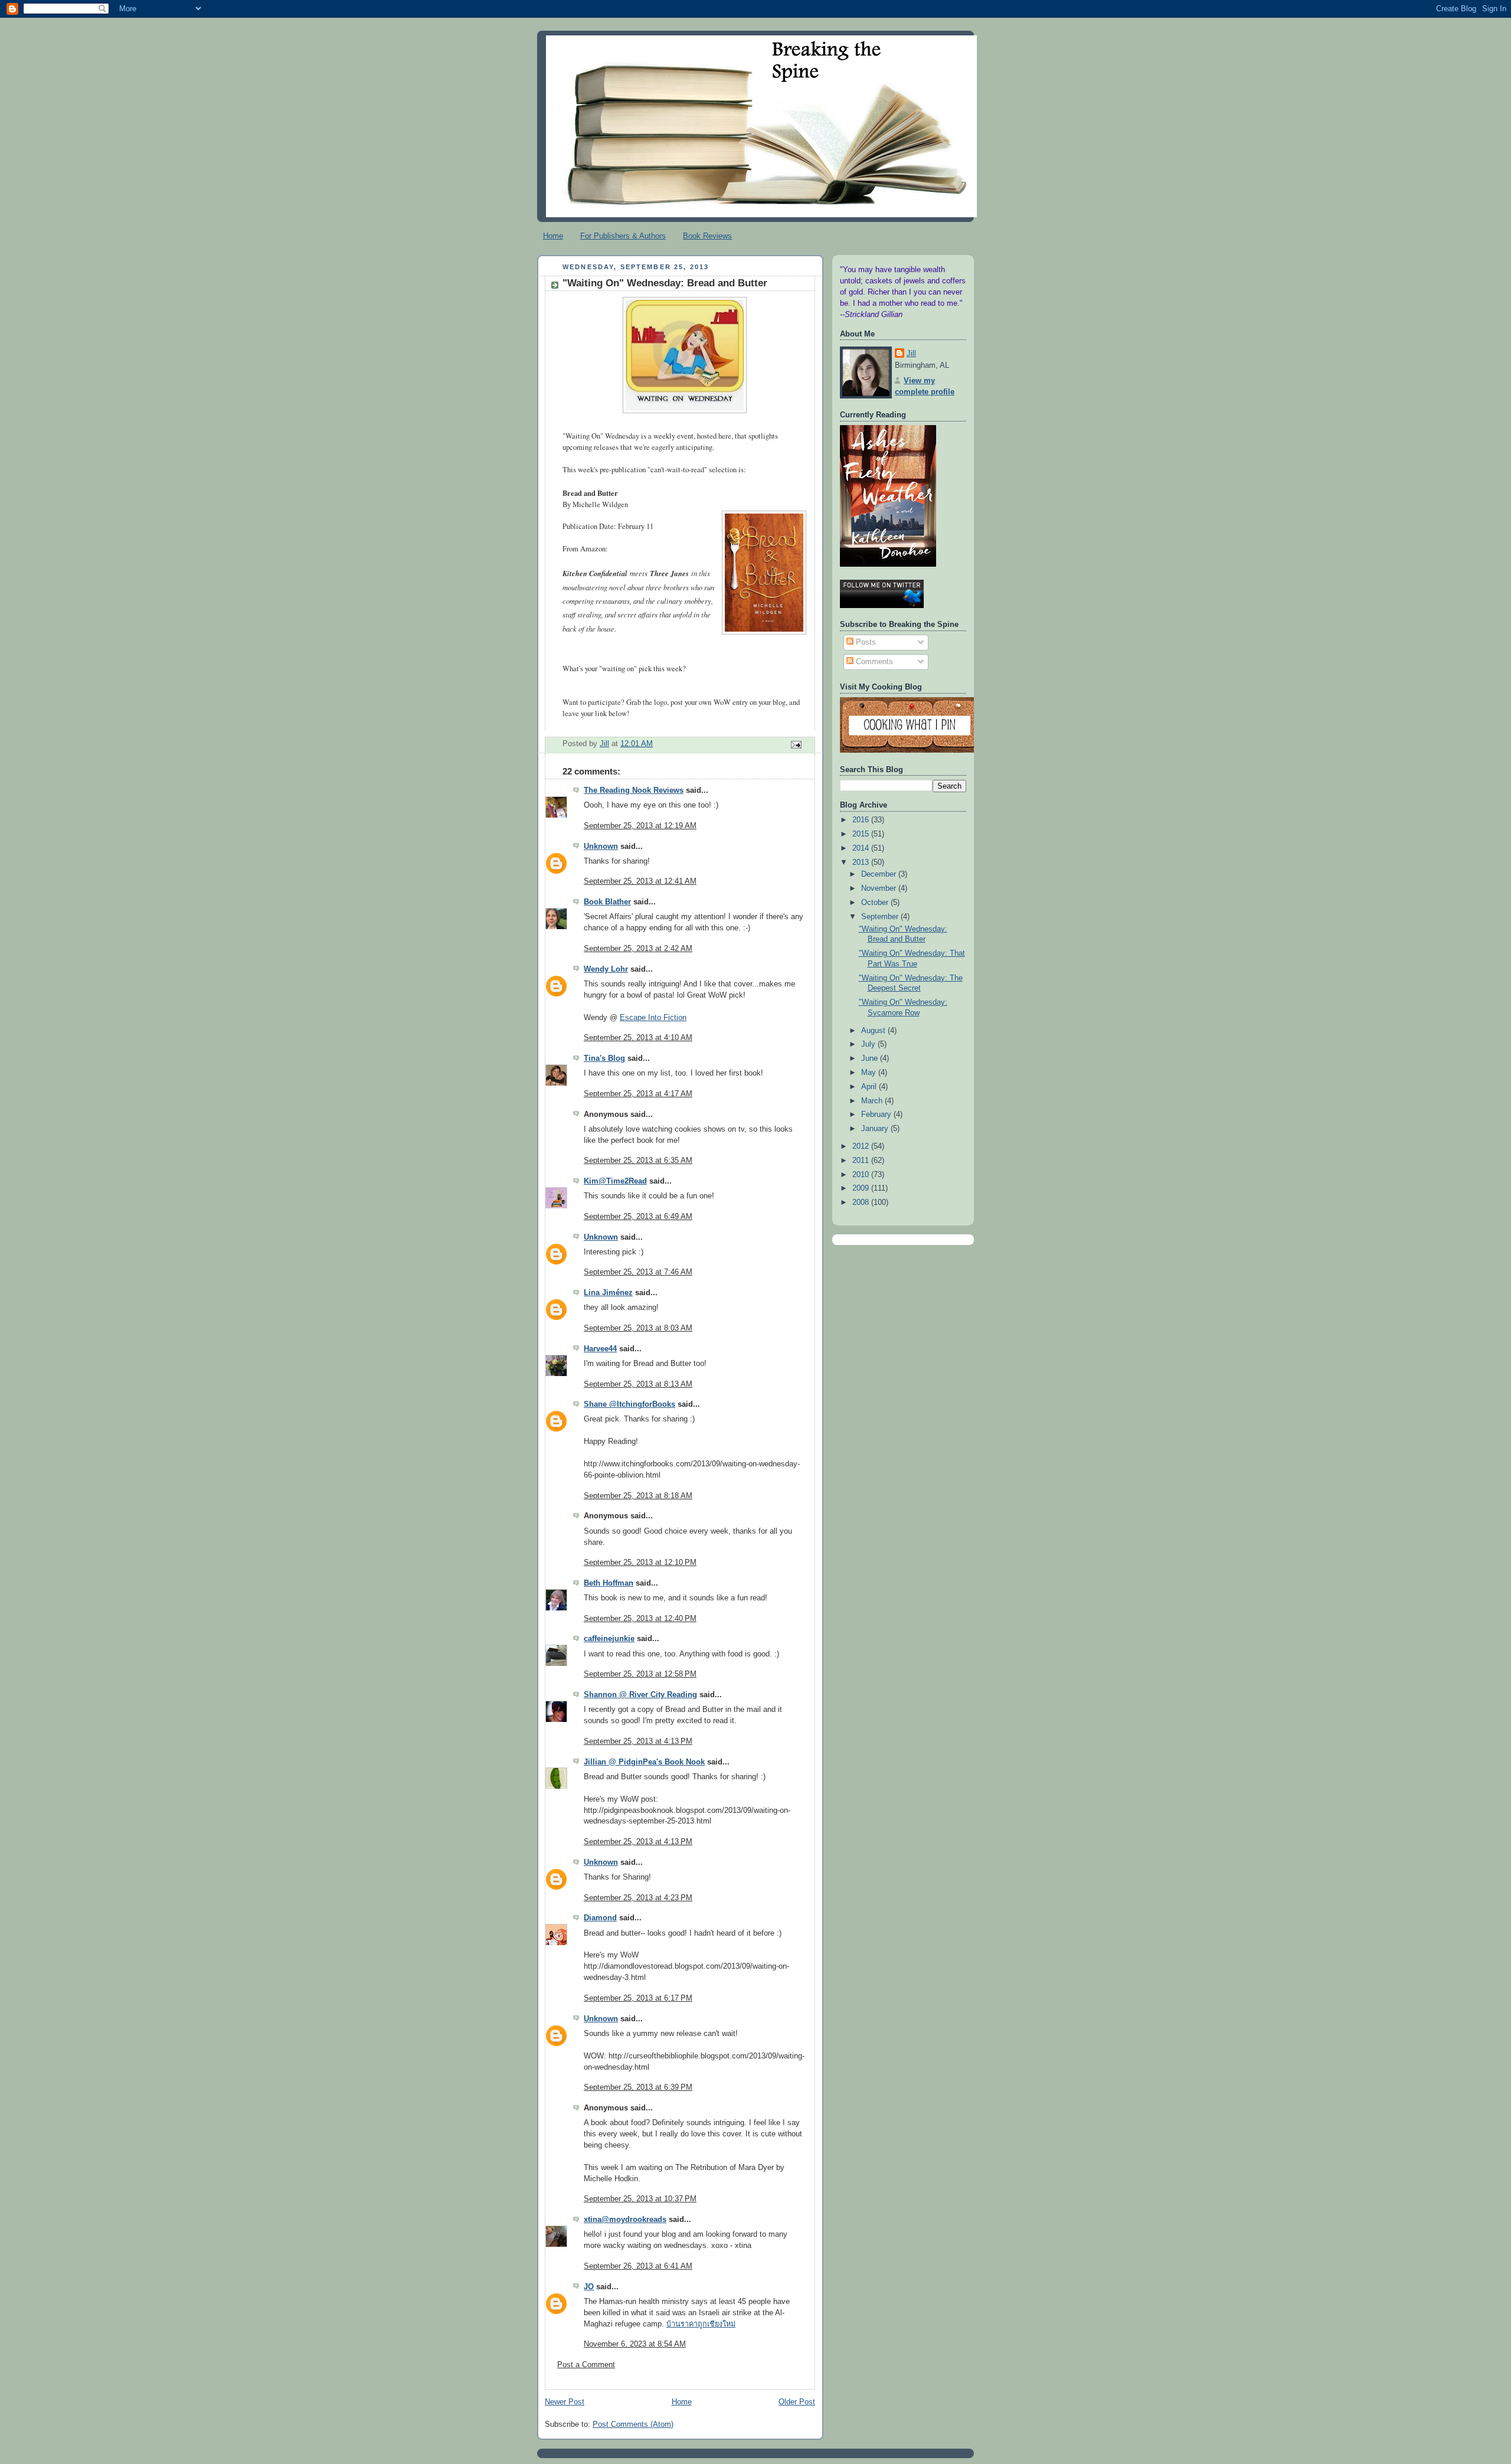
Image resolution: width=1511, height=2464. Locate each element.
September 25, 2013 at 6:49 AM (638, 1217)
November (880, 888)
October (876, 903)
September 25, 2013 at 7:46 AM (638, 1272)
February (877, 1115)
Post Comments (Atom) (633, 2424)
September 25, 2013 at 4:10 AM (638, 1038)
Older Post (797, 2402)
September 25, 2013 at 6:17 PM (638, 1998)
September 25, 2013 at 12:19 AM (640, 826)
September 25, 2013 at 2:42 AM (638, 949)
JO (589, 2287)
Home (553, 236)
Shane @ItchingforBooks (629, 1404)
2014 (862, 848)
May (870, 1073)
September (881, 917)
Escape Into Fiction (653, 1018)
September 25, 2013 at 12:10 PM (640, 1563)
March (873, 1101)
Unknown (601, 847)
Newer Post (565, 2402)
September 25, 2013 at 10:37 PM (640, 2199)
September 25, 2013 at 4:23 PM (638, 1898)
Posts (865, 642)
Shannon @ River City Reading (640, 1695)
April (870, 1087)
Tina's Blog (604, 1058)
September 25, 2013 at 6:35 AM (638, 1161)
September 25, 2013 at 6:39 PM (638, 2087)
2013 (862, 862)
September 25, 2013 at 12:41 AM (640, 881)
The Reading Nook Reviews (634, 790)
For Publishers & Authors (623, 236)
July (869, 1044)
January (876, 1129)
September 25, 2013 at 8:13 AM (638, 1384)
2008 (862, 1202)
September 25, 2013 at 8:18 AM (638, 1496)
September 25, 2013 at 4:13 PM (638, 1741)
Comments (873, 662)
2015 (862, 834)
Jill (911, 354)
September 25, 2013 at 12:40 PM (640, 1619)
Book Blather (607, 902)
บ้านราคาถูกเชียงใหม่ (701, 2324)
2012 (862, 1146)
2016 (862, 820)
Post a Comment (586, 2365)
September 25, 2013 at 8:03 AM (638, 1328)
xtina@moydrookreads (625, 2220)
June (871, 1058)
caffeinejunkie (609, 1639)
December (880, 874)
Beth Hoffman (609, 1583)
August (874, 1031)
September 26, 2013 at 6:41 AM (638, 2266)
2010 (862, 1175)
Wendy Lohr (606, 969)
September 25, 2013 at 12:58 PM (640, 1674)
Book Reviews (707, 236)
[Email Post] (796, 744)
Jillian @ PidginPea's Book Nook (644, 1762)
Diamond (600, 1918)
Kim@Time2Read (615, 1181)
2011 (862, 1161)
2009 (862, 1188)
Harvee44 (600, 1349)
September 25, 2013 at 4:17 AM (638, 1094)
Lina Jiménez (608, 1293)
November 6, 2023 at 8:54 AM (635, 2344)
